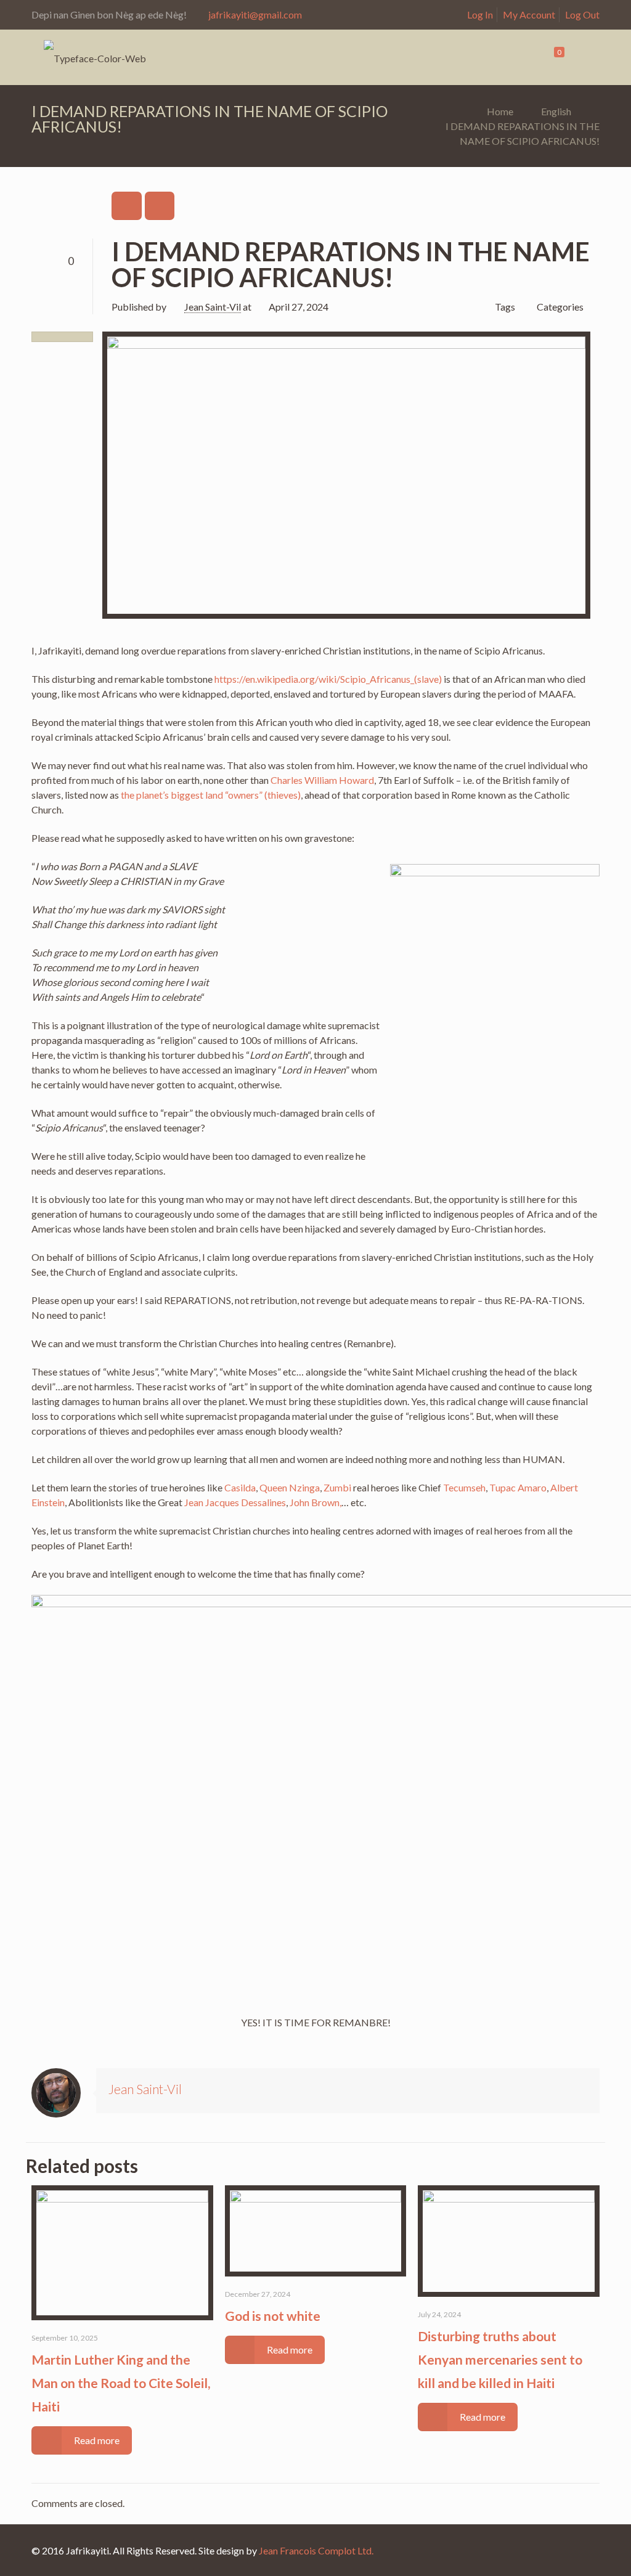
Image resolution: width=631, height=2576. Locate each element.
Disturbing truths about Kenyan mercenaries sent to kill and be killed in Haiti (500, 2359)
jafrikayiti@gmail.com (255, 14)
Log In (480, 14)
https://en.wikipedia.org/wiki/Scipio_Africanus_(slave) (328, 679)
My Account (529, 14)
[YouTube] (581, 2551)
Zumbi (337, 1487)
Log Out (582, 14)
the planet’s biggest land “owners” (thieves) (211, 795)
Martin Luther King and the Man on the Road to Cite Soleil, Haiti (121, 2383)
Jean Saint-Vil (213, 307)
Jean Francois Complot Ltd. (316, 2550)
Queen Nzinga (290, 1487)
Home (500, 111)
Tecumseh (464, 1487)
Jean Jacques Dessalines (235, 1502)
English (556, 111)
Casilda (240, 1487)
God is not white (273, 2316)
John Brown (315, 1502)
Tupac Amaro (518, 1487)
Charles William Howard (322, 780)
